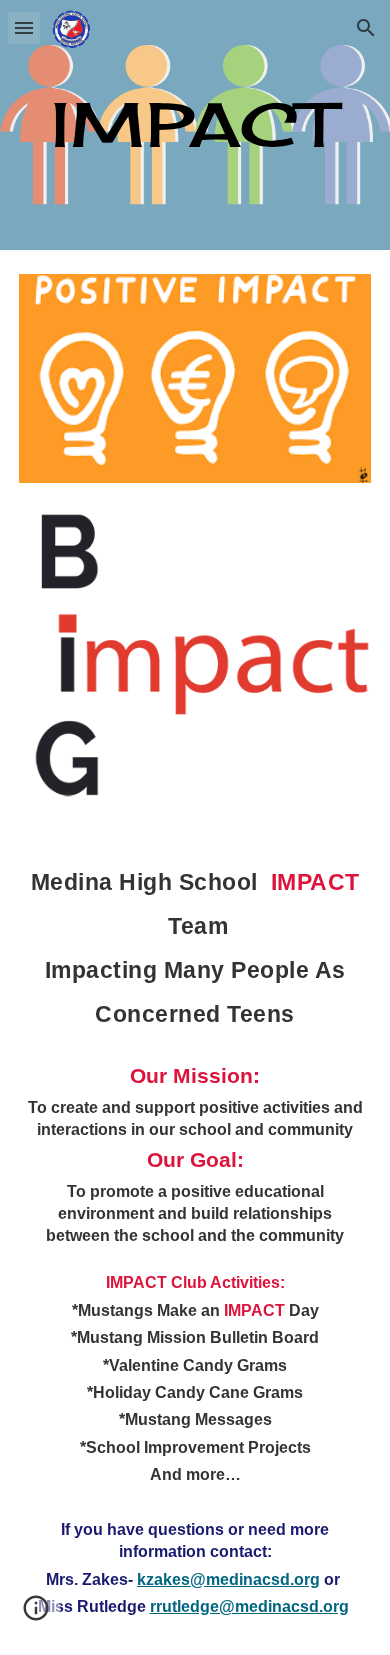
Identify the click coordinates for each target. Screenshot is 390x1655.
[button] (24, 27)
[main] (195, 124)
